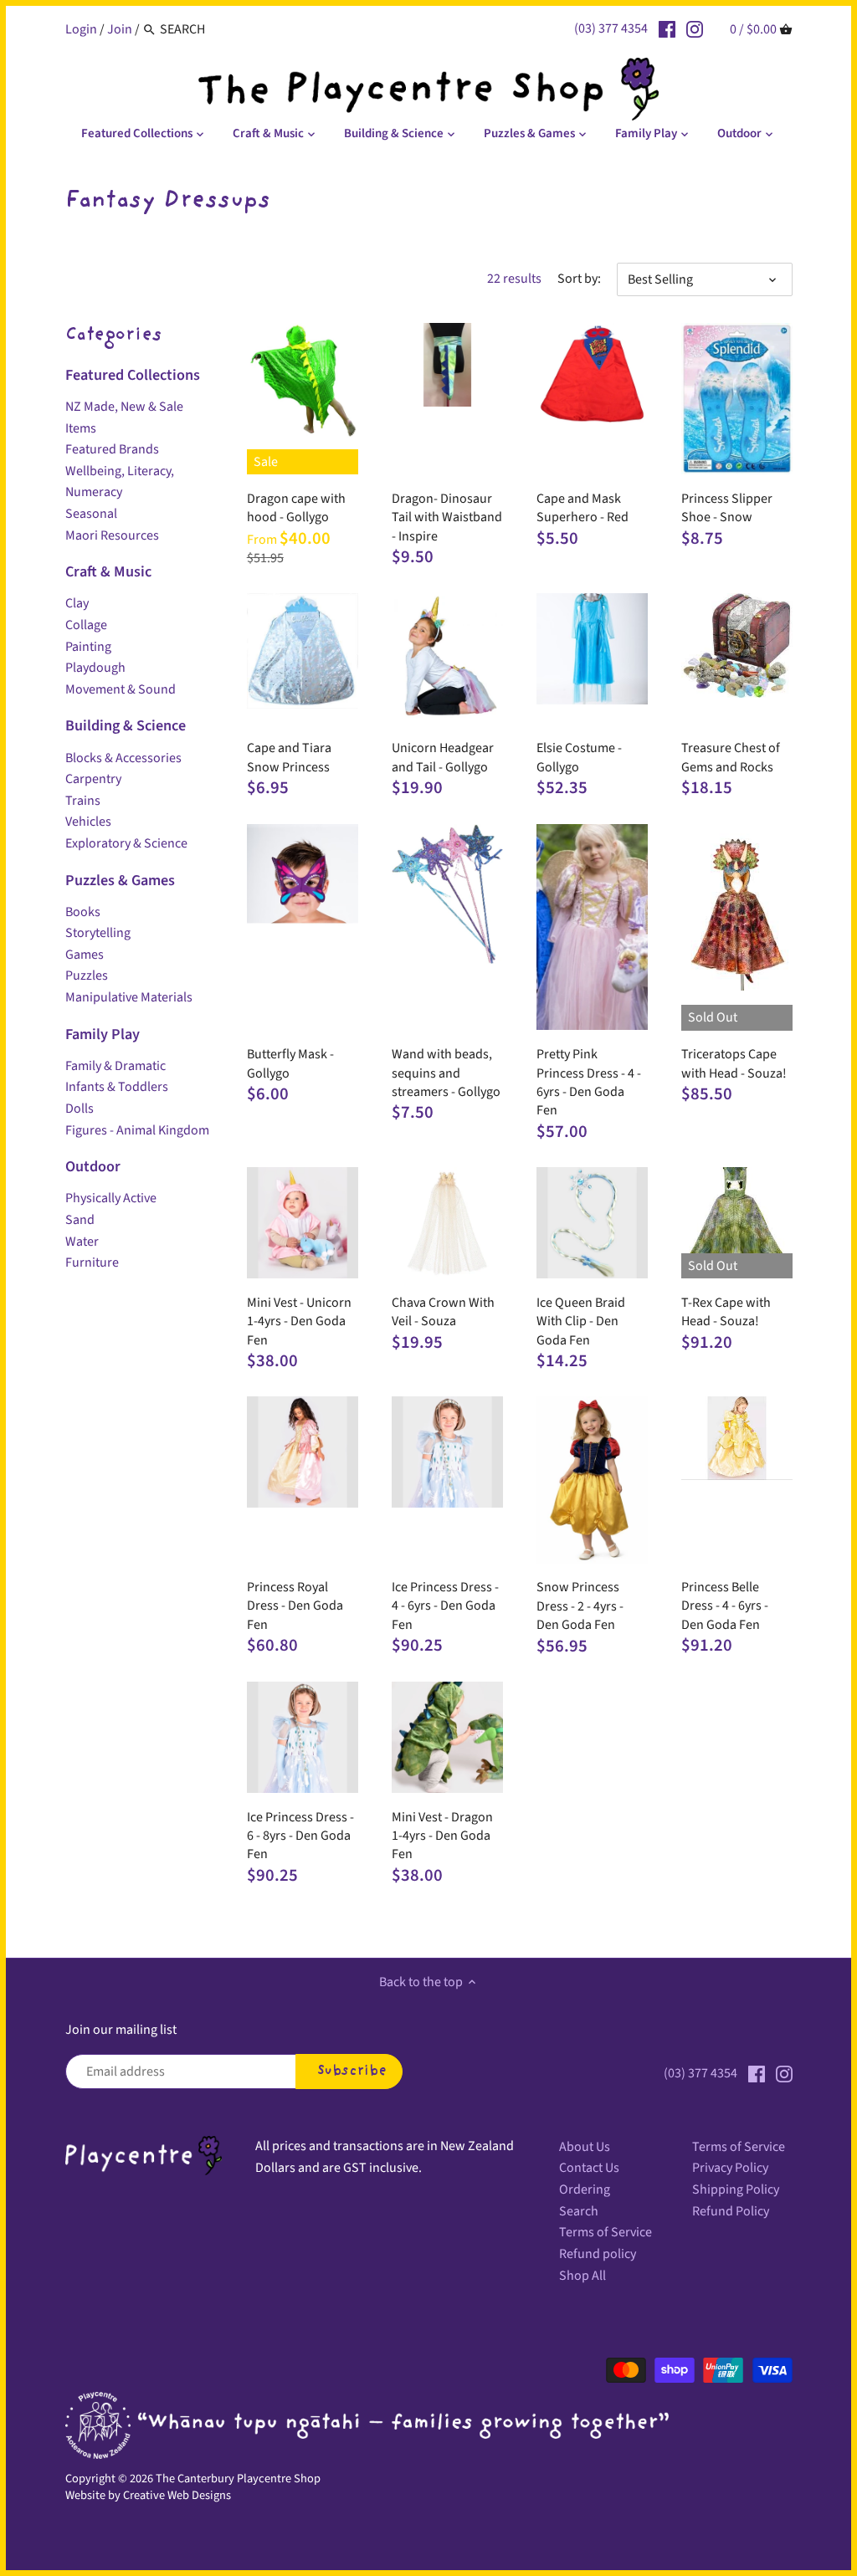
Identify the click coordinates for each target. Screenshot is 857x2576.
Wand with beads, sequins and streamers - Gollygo (446, 1073)
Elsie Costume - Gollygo (579, 757)
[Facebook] (667, 28)
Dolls (80, 1109)
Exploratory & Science (126, 843)
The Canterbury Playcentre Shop (238, 2479)
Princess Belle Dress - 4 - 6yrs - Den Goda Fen (725, 1606)
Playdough (95, 668)
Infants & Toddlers (117, 1087)
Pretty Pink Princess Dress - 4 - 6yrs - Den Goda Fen (589, 1082)
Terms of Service (606, 2232)
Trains (83, 801)
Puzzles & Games (120, 880)
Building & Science (126, 725)
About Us (585, 2147)
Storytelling (98, 933)
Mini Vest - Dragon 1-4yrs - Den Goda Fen (442, 1836)
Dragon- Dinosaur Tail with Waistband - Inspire (447, 517)
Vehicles (88, 822)
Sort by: (579, 279)
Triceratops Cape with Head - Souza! (734, 1063)
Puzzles (87, 976)
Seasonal (91, 514)
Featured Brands (112, 449)
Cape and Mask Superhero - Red (582, 508)
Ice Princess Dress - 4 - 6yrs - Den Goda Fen (445, 1606)
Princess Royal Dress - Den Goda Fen (295, 1606)
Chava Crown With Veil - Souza (443, 1312)
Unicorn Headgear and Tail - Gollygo (443, 757)
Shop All (582, 2276)
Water (82, 1242)
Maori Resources (112, 535)
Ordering (585, 2189)
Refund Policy (731, 2211)
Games (85, 955)
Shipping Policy (736, 2189)
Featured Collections (133, 375)
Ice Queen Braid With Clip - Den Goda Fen (581, 1321)
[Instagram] (695, 28)
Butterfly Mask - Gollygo (290, 1063)
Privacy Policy (730, 2168)
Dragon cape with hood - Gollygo (296, 508)
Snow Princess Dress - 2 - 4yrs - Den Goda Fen (580, 1606)
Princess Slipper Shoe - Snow (727, 508)
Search (579, 2211)
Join (120, 29)
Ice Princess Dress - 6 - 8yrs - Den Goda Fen (300, 1836)
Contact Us (589, 2168)
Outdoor (93, 1166)
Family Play (103, 1034)
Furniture (92, 1262)
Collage (86, 625)
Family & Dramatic (115, 1066)
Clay (77, 603)
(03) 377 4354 (611, 28)
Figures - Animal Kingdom (137, 1130)
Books (83, 912)
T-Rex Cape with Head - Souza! (726, 1312)
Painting (88, 647)
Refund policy (598, 2254)
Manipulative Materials (129, 997)
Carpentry (93, 779)
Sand (80, 1220)
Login (81, 29)
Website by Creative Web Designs (148, 2495)
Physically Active (111, 1198)
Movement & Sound (121, 689)
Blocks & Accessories (123, 758)
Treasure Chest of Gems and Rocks (731, 757)
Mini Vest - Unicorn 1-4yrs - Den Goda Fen (299, 1321)
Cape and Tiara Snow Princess (289, 757)
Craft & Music (108, 571)
